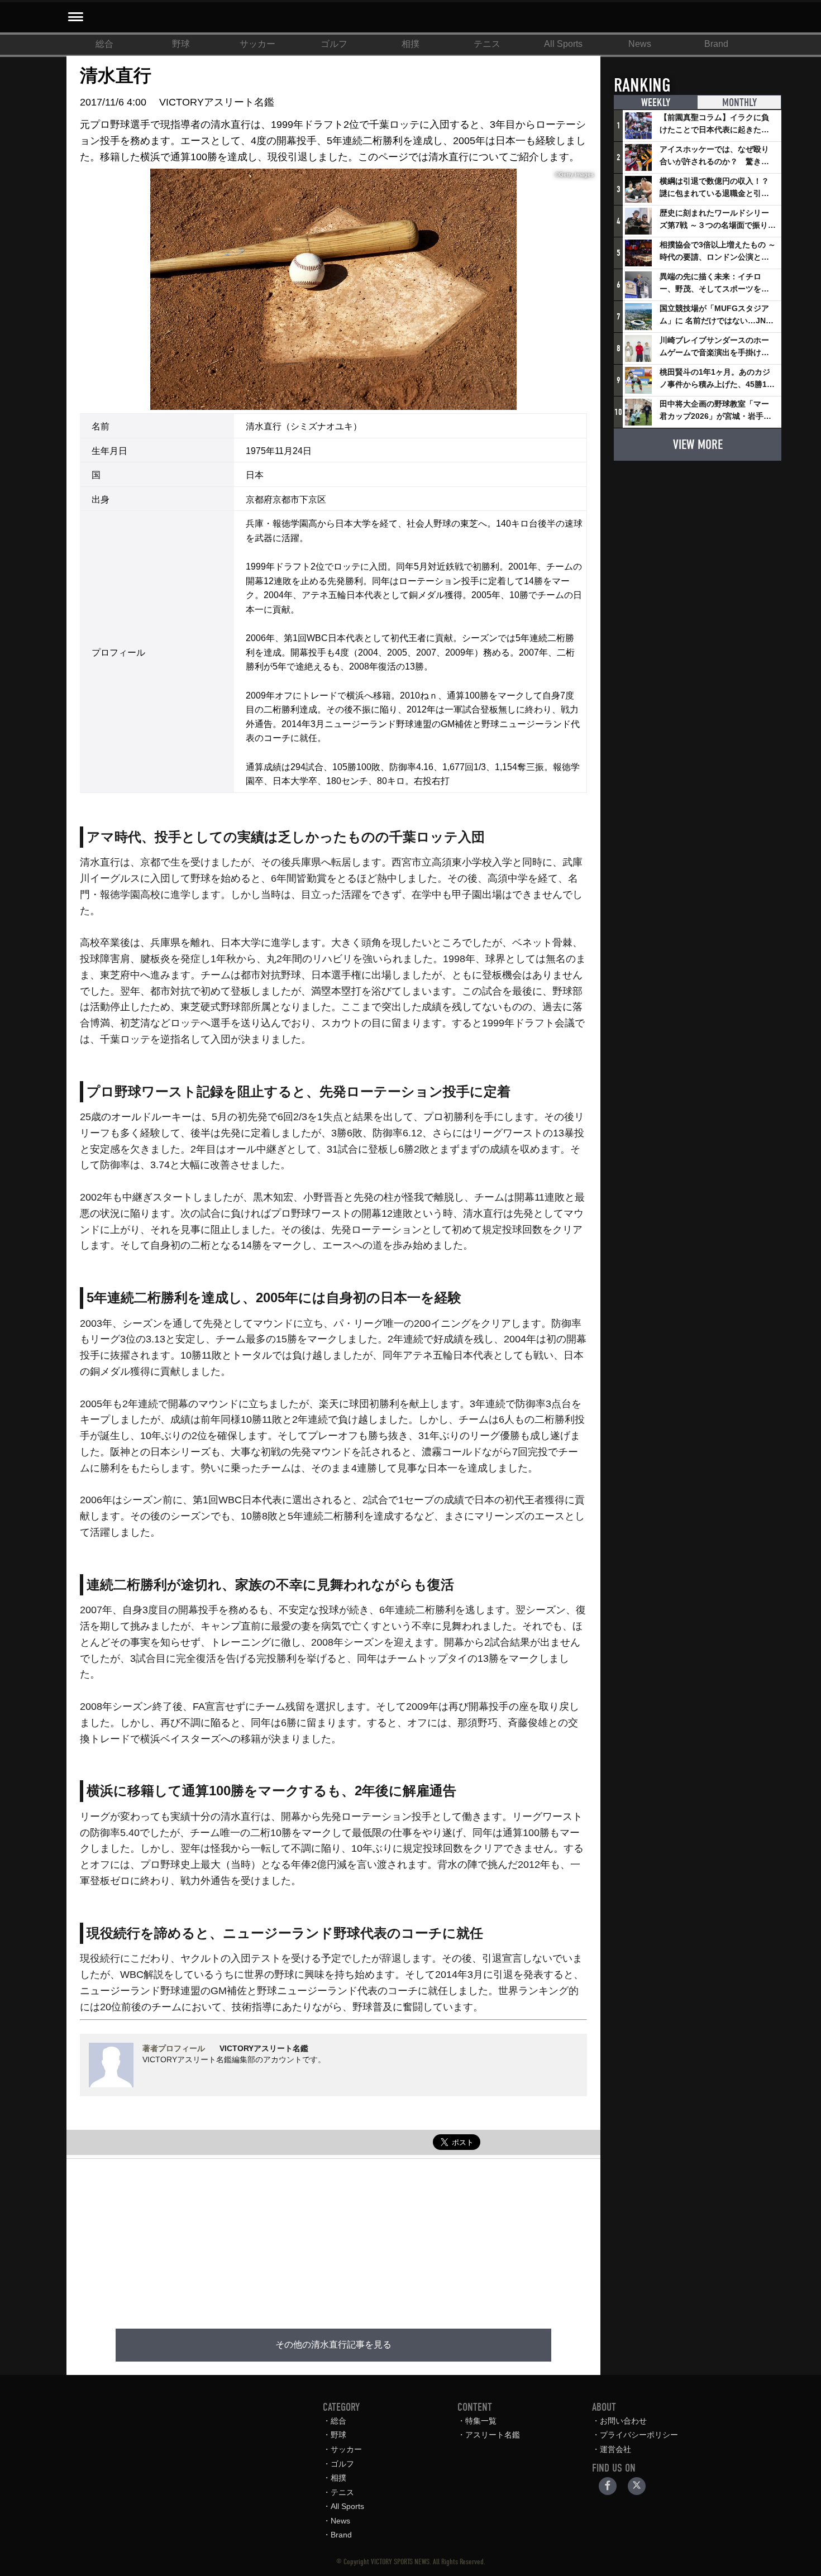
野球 (181, 44)
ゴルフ (334, 44)
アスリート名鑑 (493, 2435)
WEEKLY (656, 102)
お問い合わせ (623, 2421)
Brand (716, 44)
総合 (104, 44)
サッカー (257, 44)
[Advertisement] (333, 2237)
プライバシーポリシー (639, 2435)
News (640, 44)
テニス (487, 44)
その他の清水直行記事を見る (333, 2345)
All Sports (563, 44)
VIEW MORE (698, 445)
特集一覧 (481, 2421)
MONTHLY (739, 102)
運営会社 (615, 2449)
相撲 (410, 44)
